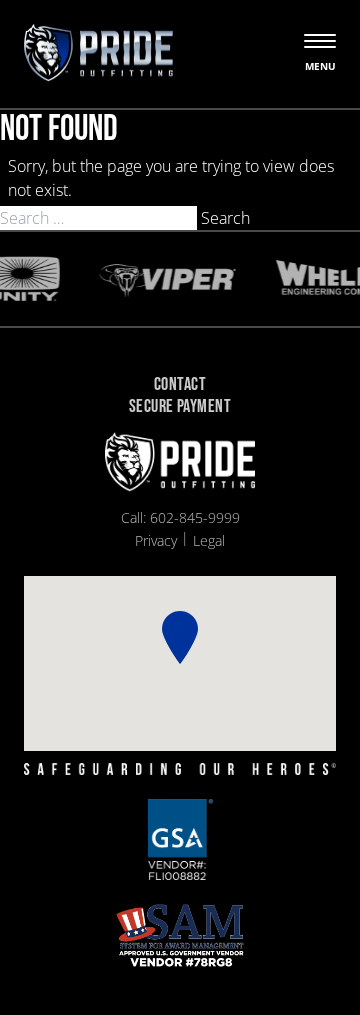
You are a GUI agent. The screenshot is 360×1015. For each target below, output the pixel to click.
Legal (209, 540)
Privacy (156, 540)
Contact (180, 385)
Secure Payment (180, 407)
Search (225, 218)
